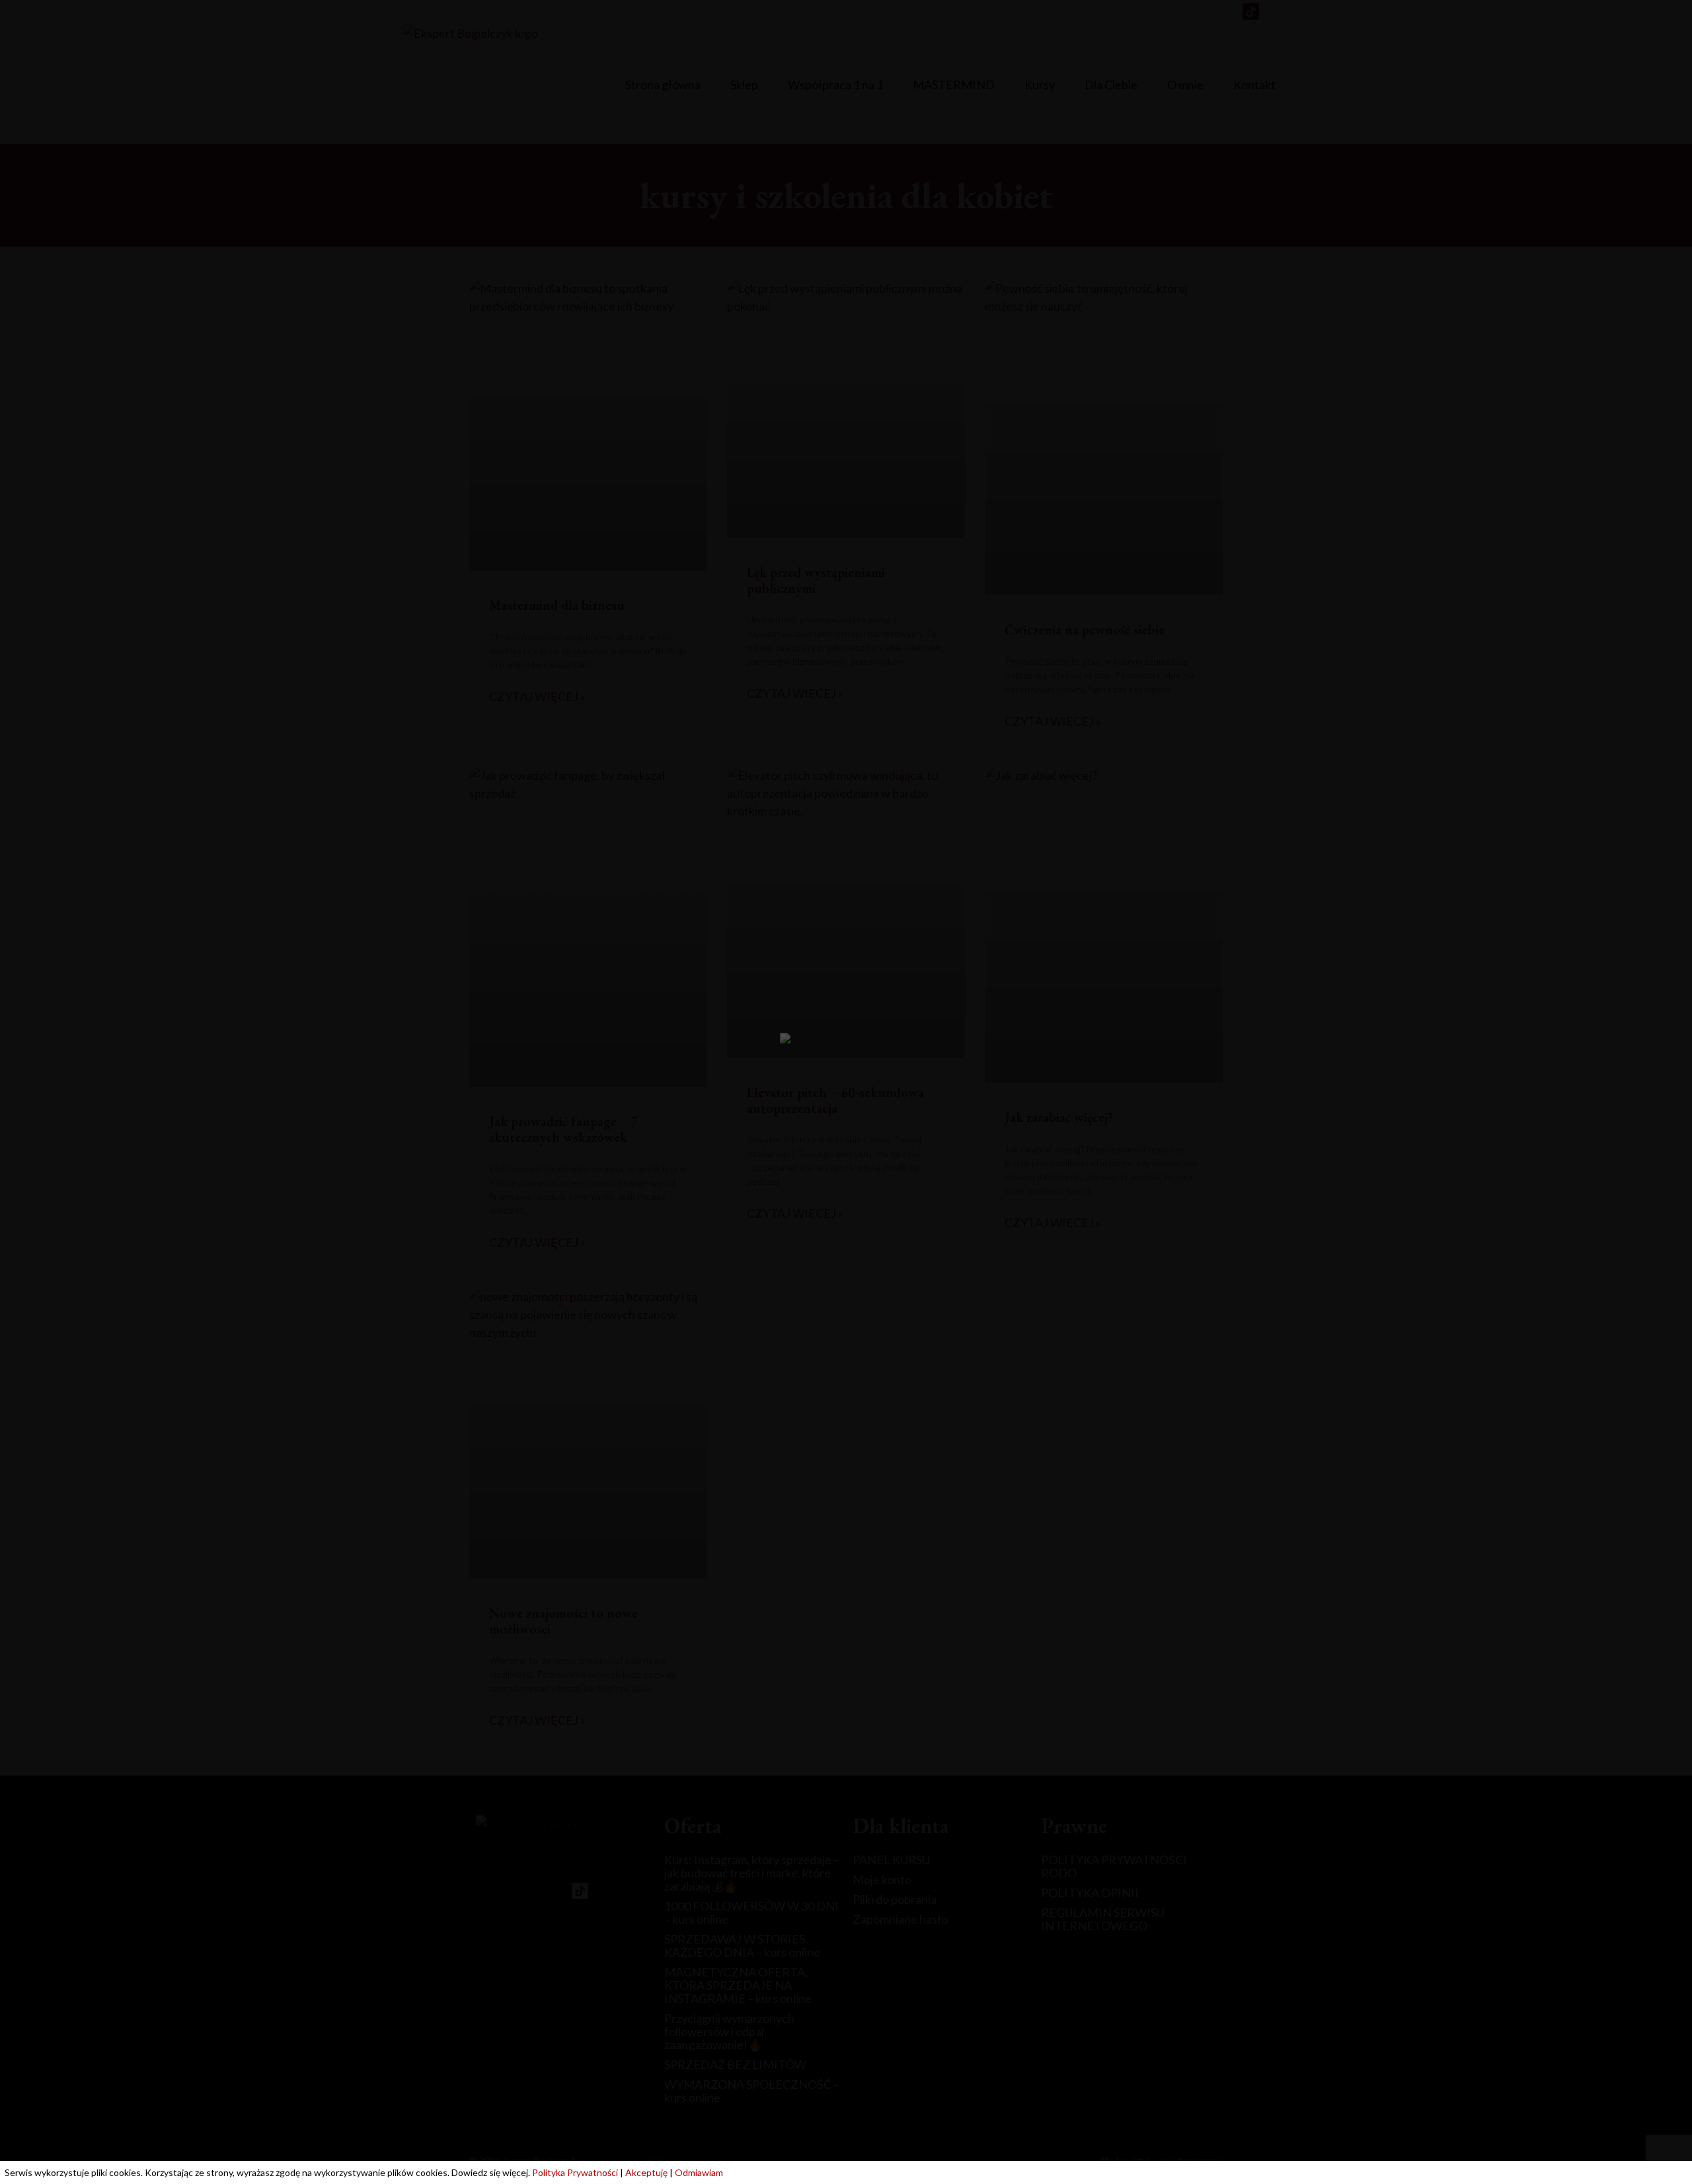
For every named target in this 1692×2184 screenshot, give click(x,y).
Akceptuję (646, 2172)
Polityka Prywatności (575, 2172)
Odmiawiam (699, 2172)
